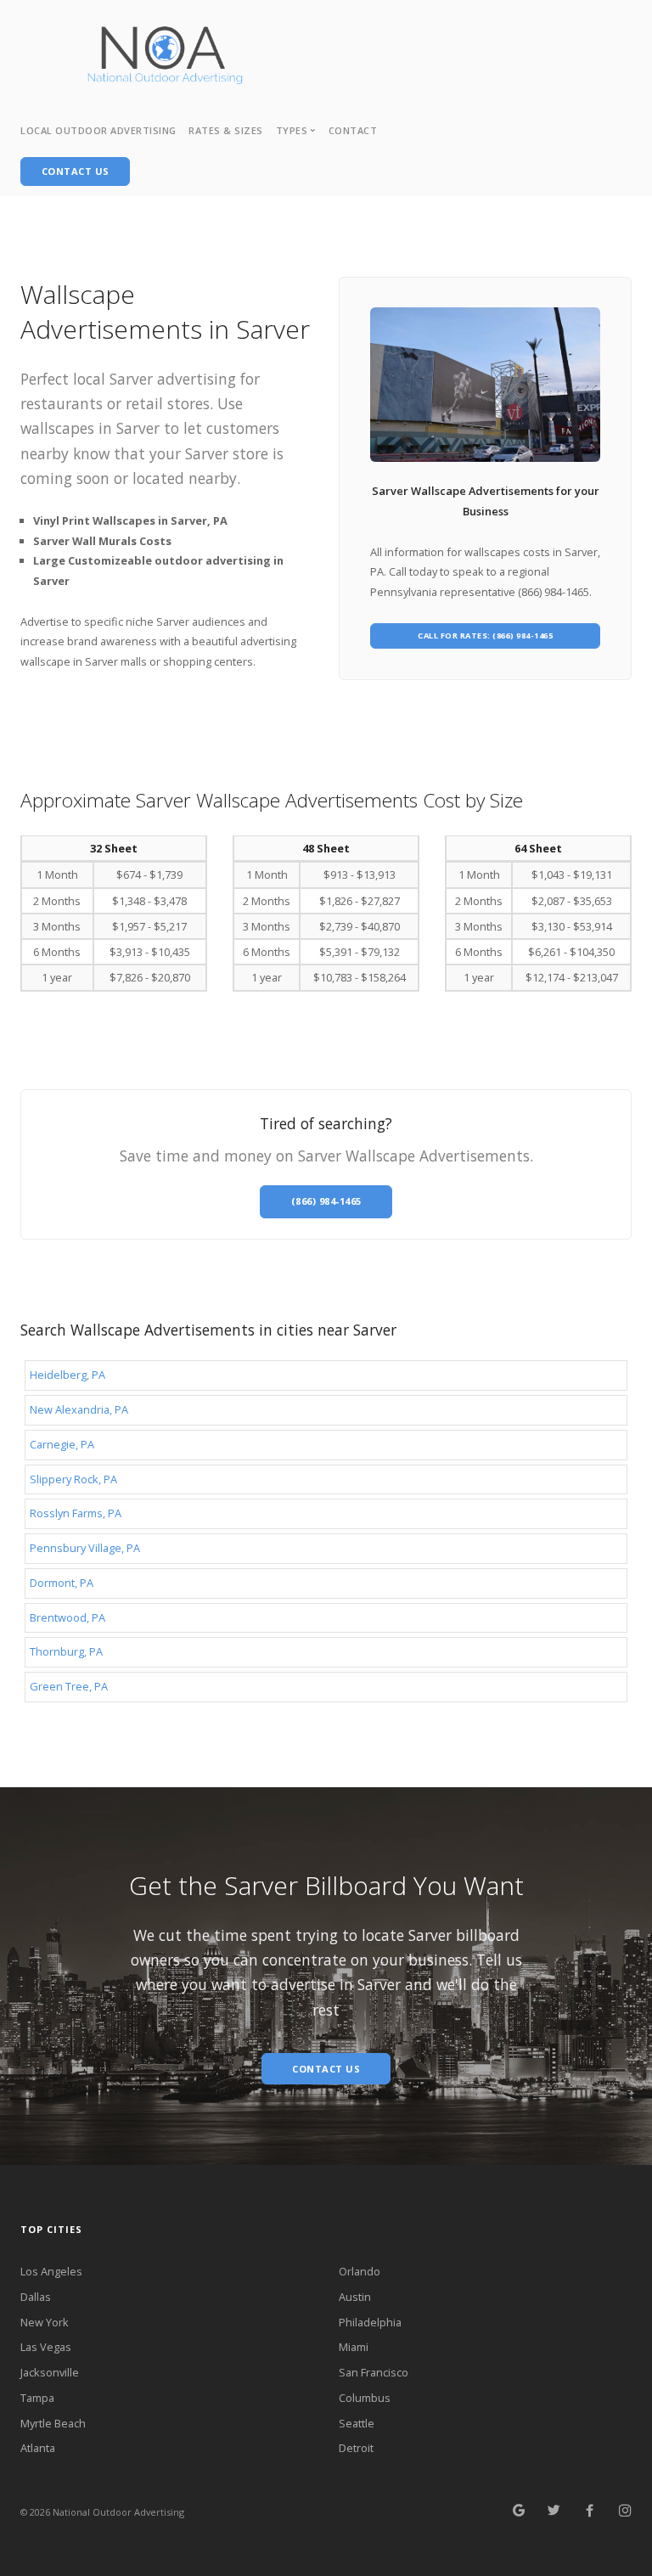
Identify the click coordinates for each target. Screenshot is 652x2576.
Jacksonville (50, 2372)
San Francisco (374, 2372)
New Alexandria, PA (79, 1409)
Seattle (357, 2423)
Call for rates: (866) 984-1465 (485, 636)
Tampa (37, 2398)
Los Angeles (51, 2271)
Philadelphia (370, 2322)
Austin (355, 2297)
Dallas (36, 2297)
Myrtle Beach (53, 2423)
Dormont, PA (62, 1583)
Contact (353, 130)
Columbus (365, 2398)
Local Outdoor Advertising (98, 130)
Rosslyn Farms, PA (76, 1513)
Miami (354, 2347)
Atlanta (38, 2448)
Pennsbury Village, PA (85, 1548)
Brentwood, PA (67, 1617)
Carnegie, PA (62, 1444)
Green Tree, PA (69, 1686)
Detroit (356, 2448)
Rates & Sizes (226, 130)
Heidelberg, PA (67, 1375)
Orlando (360, 2271)
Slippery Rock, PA (73, 1479)
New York (45, 2322)
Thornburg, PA (66, 1651)
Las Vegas (46, 2347)
